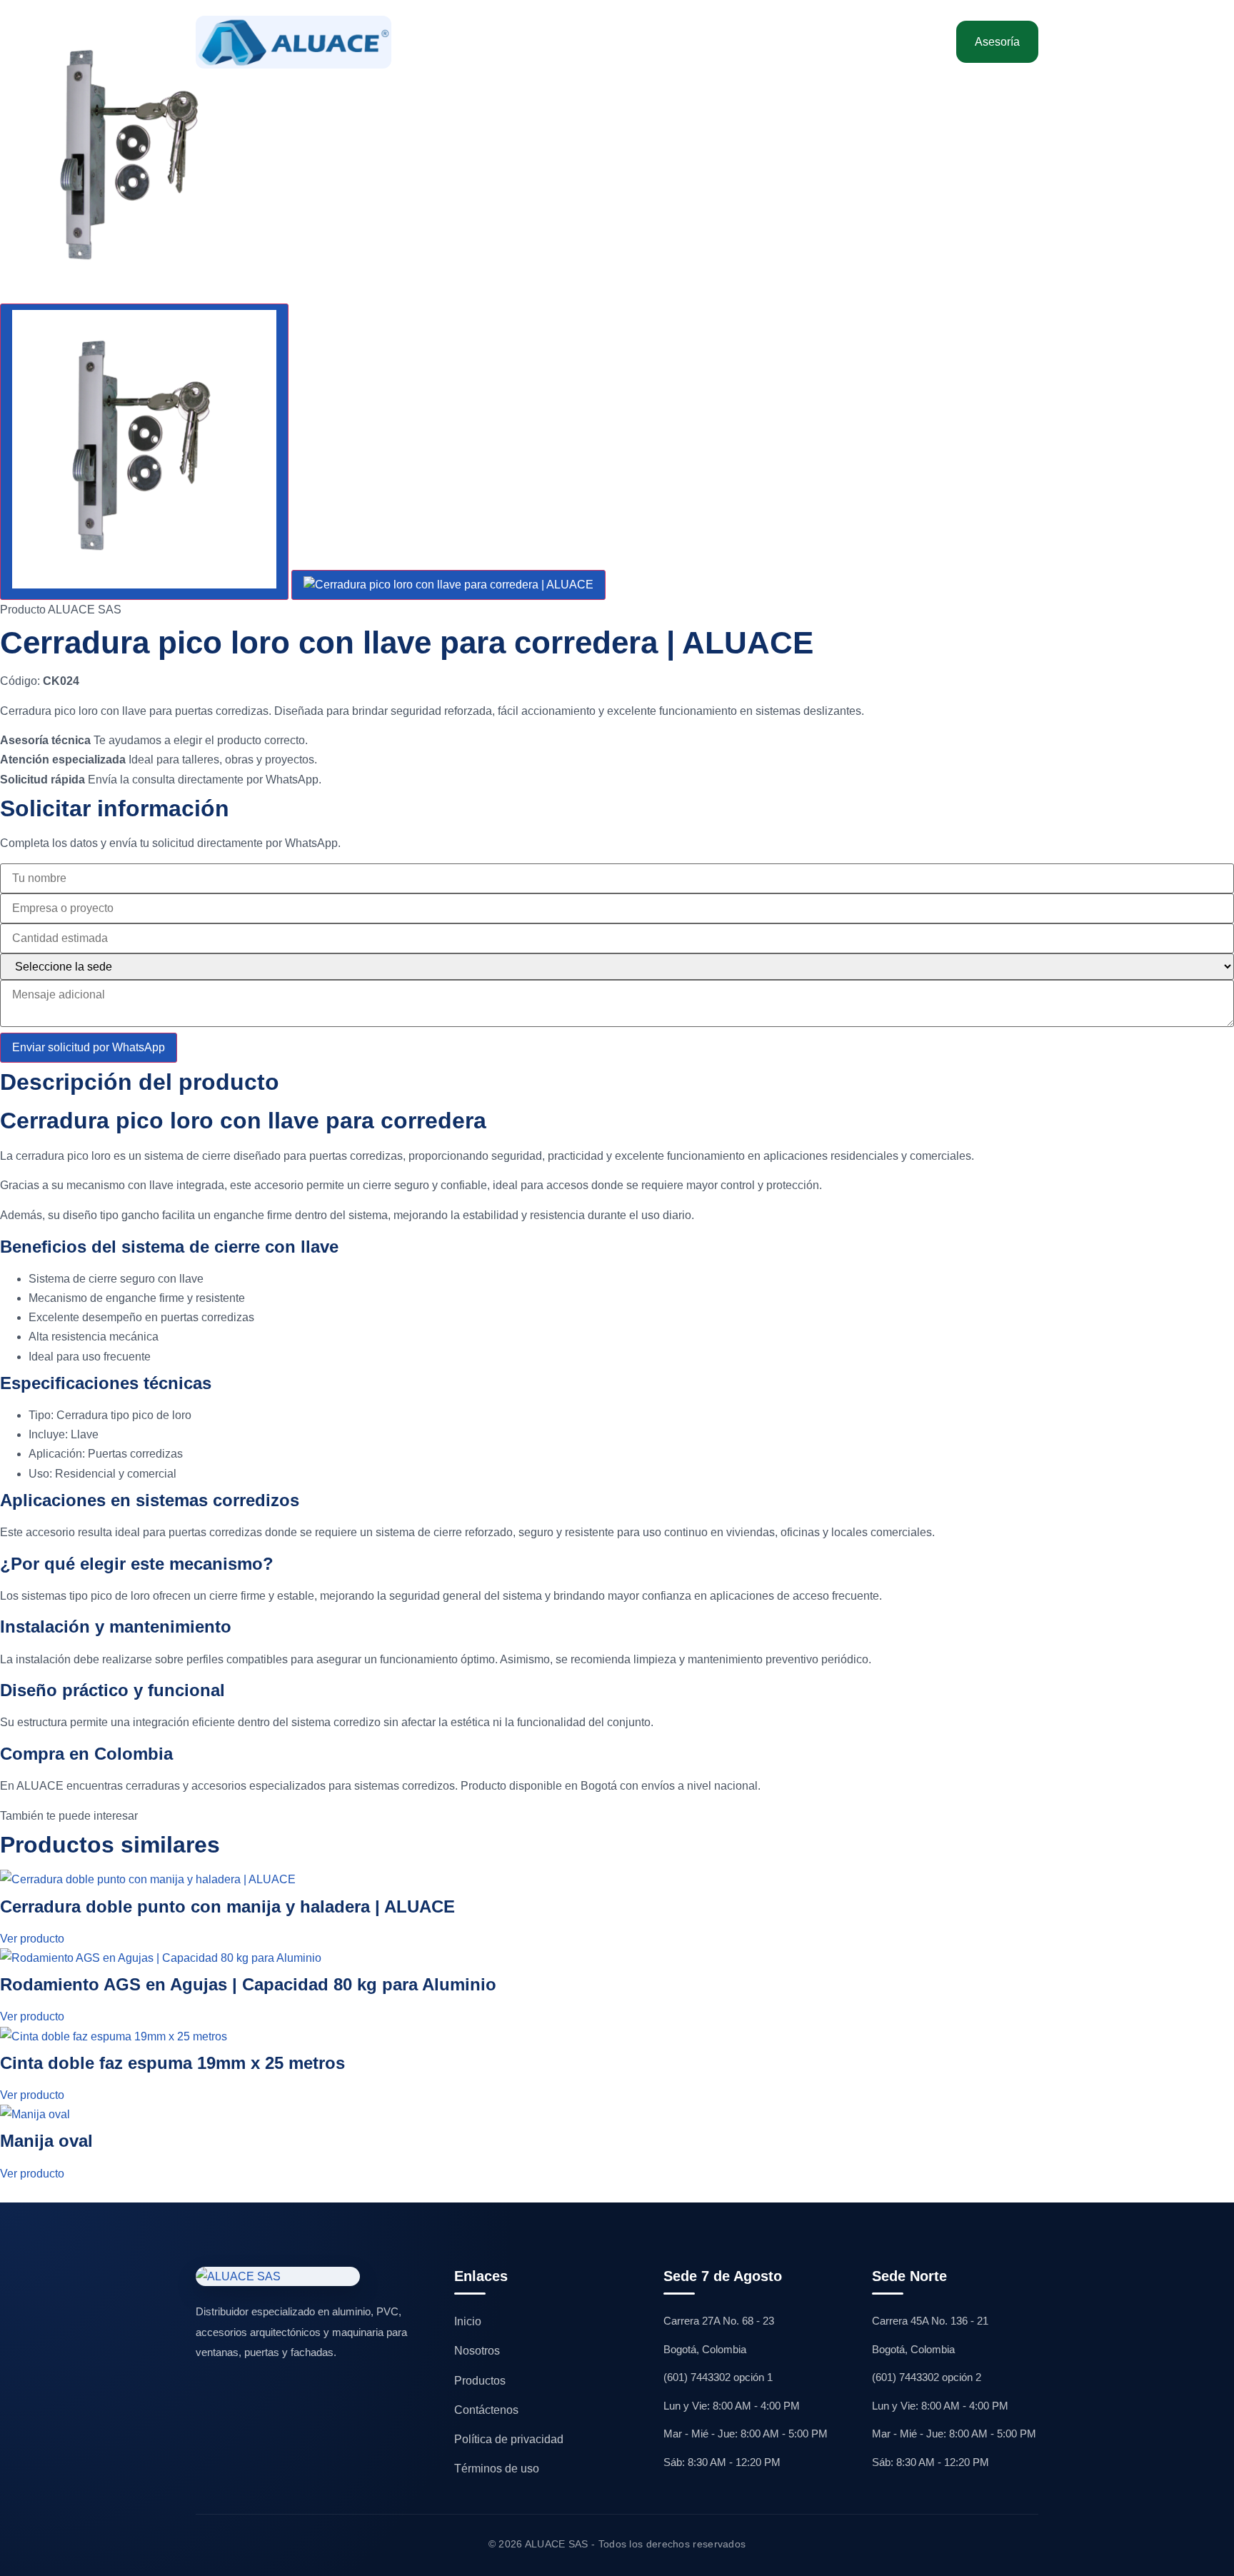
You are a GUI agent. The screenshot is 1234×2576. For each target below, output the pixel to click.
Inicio (448, 42)
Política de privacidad (509, 2439)
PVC (624, 42)
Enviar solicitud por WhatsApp (89, 1047)
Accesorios (683, 42)
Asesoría (997, 42)
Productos (480, 2381)
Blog (819, 42)
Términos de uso (497, 2469)
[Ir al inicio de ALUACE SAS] (294, 42)
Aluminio (570, 42)
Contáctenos (882, 42)
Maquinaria (759, 42)
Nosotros (505, 42)
